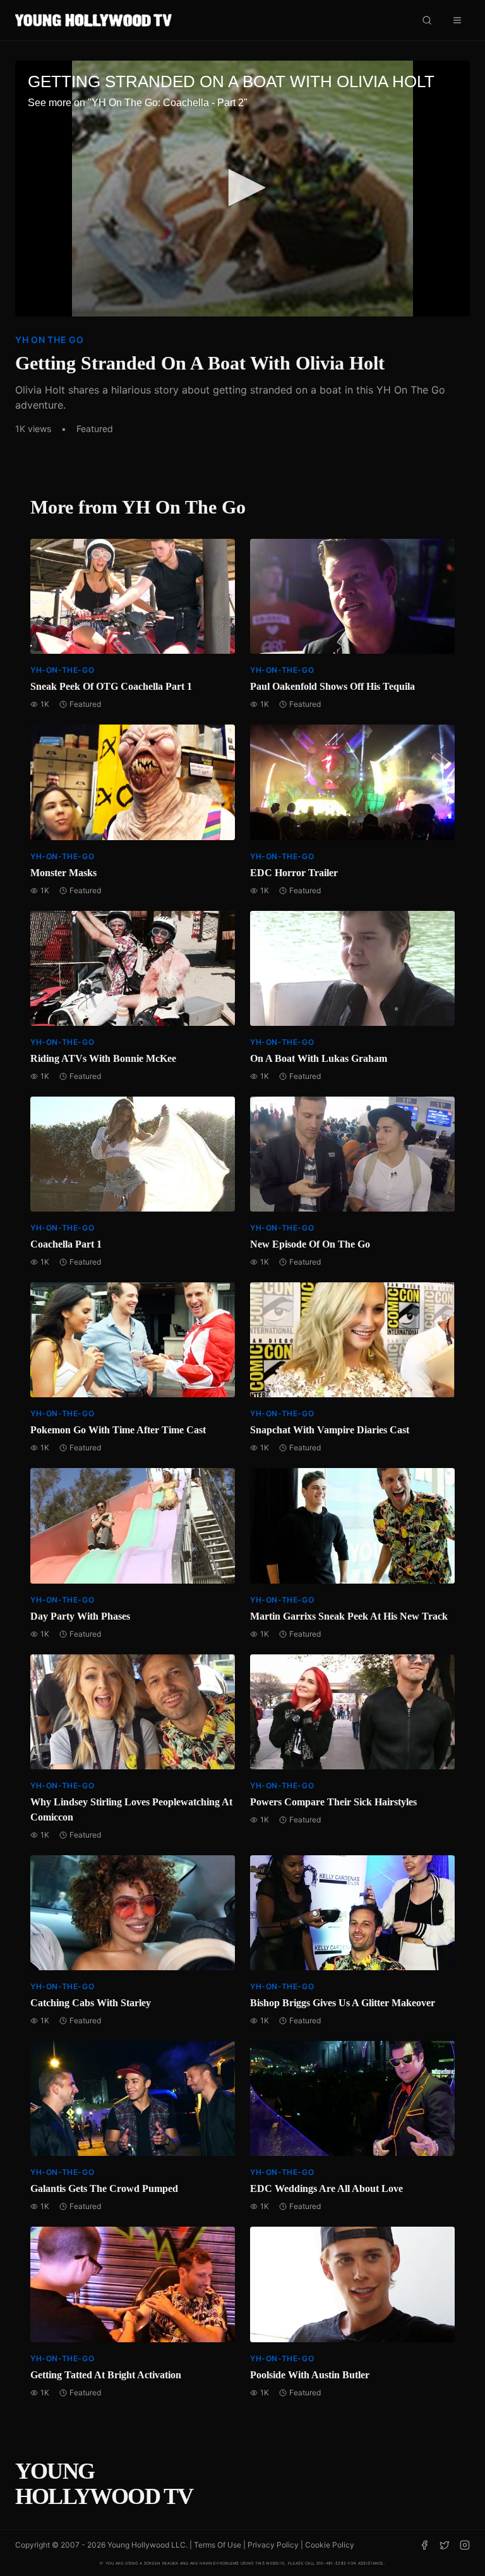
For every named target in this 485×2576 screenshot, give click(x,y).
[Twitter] (445, 2545)
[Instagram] (465, 2545)
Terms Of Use (218, 2545)
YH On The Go (49, 340)
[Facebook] (424, 2545)
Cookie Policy (330, 2545)
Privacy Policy (273, 2545)
